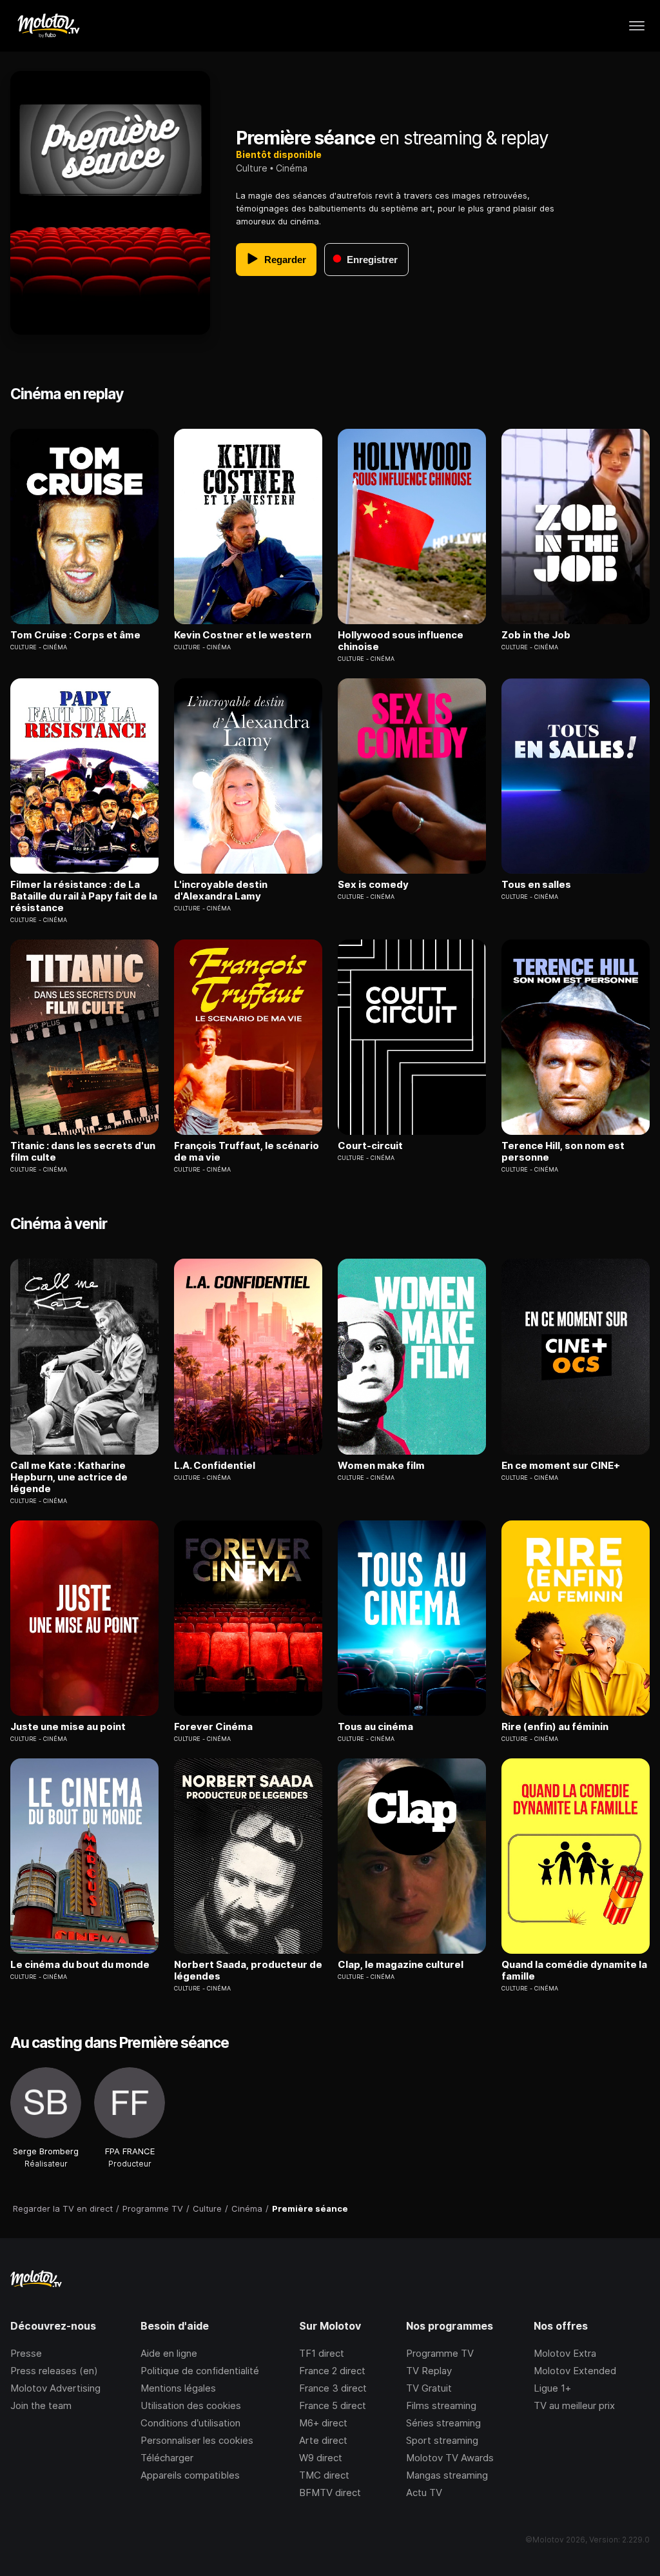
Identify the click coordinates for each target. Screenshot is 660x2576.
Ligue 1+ (552, 2388)
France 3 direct (333, 2388)
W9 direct (321, 2458)
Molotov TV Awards (450, 2458)
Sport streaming (442, 2440)
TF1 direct (322, 2353)
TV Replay (429, 2371)
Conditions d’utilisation (190, 2423)
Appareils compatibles (190, 2475)
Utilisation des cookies (191, 2405)
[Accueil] (48, 26)
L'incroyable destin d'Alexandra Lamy (221, 890)
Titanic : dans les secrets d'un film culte (83, 1152)
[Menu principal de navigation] (637, 26)
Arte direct (323, 2440)
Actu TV (424, 2492)
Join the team (41, 2405)
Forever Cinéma (213, 1727)
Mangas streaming (447, 2475)
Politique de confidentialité (200, 2371)
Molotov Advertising (55, 2388)
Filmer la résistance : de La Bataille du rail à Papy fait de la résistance (84, 896)
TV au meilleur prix (574, 2405)
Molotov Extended (575, 2371)
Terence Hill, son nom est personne (563, 1152)
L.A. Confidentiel (215, 1466)
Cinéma (292, 168)
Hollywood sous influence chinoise (401, 641)
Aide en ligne (169, 2353)
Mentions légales (178, 2388)
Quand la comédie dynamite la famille (574, 1971)
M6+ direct (323, 2423)
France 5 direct (333, 2405)
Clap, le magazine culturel (401, 1965)
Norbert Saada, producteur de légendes (248, 1971)
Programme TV (440, 2353)
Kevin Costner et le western (243, 635)
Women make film (381, 1466)
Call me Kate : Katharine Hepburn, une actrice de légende (69, 1477)
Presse (26, 2353)
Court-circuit (370, 1146)
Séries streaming (443, 2423)
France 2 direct (332, 2371)
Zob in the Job (536, 635)
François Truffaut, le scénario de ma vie (247, 1152)
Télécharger (167, 2458)
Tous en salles (536, 885)
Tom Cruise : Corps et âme (75, 635)
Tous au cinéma (375, 1727)
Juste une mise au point (68, 1727)
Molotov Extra (565, 2353)
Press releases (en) (54, 2371)
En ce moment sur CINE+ (561, 1466)
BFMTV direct (330, 2492)
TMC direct (324, 2475)
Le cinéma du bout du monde (80, 1965)
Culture (252, 168)
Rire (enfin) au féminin (555, 1727)
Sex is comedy (373, 885)
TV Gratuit (429, 2388)
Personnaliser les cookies (197, 2440)
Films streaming (441, 2405)
